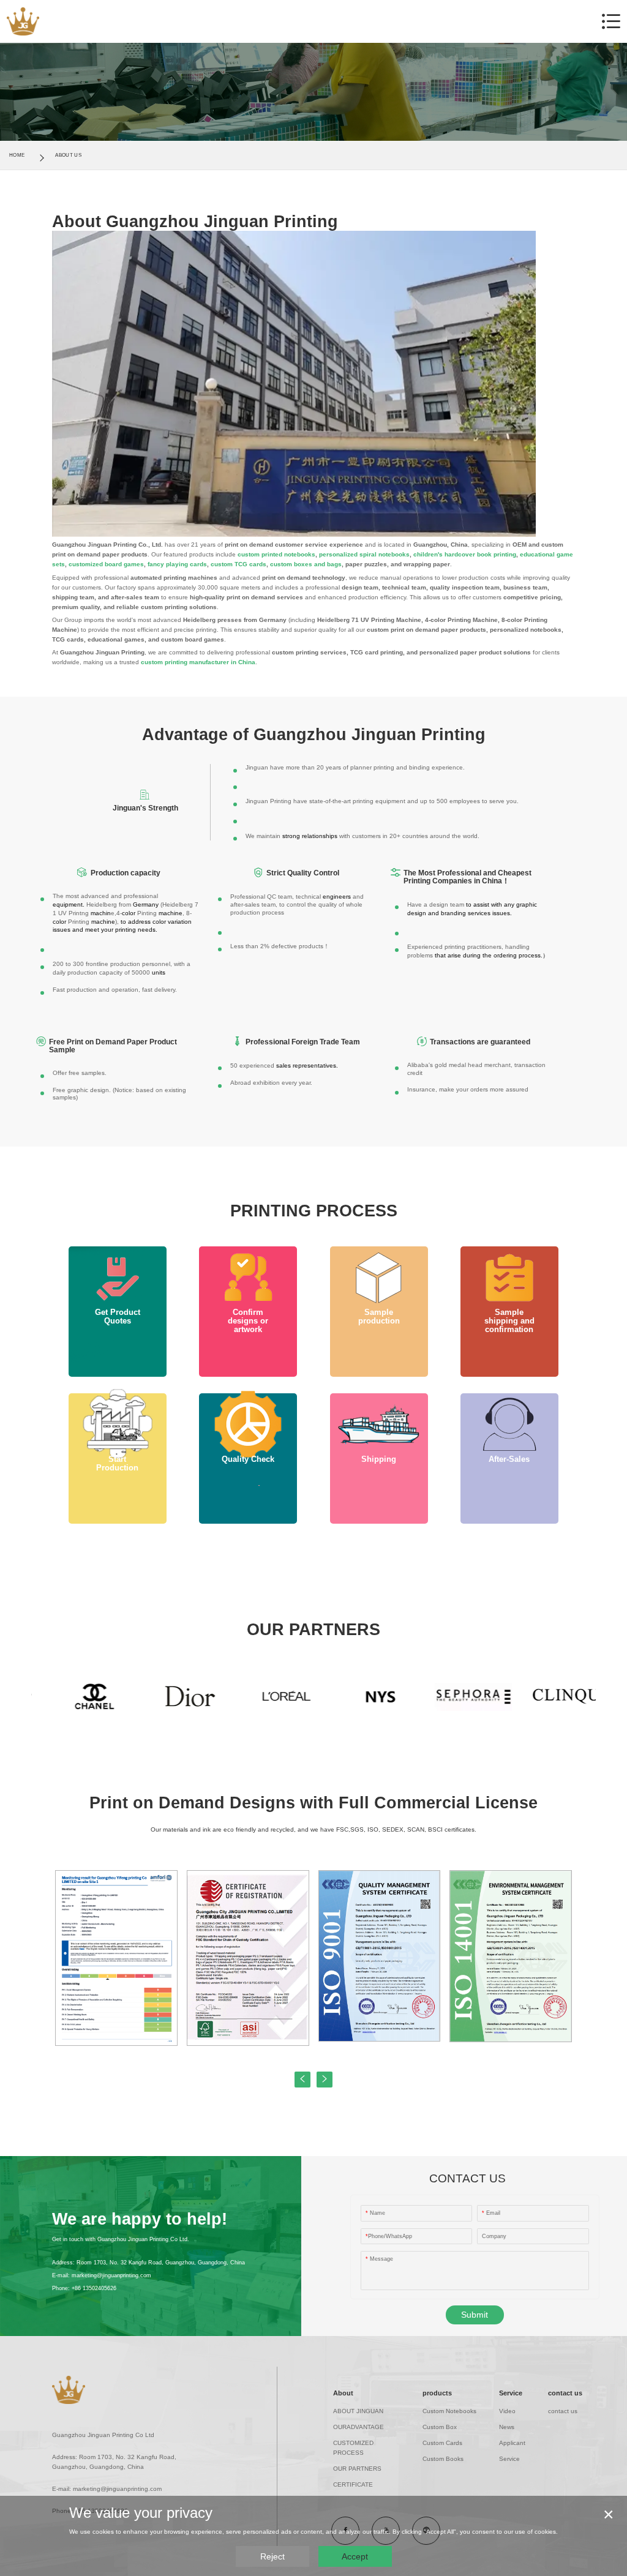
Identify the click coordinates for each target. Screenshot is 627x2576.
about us (68, 155)
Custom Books (443, 2459)
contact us (565, 2393)
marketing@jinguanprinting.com (111, 2275)
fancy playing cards (177, 564)
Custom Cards (442, 2443)
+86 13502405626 (94, 2288)
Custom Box (440, 2427)
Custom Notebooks (449, 2411)
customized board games (106, 564)
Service (511, 2393)
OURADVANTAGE (359, 2427)
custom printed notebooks (276, 554)
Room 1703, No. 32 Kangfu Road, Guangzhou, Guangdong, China (161, 2263)
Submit (475, 2315)
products (437, 2393)
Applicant (512, 2443)
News (507, 2427)
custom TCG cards (238, 564)
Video (507, 2411)
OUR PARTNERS (357, 2469)
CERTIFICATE (353, 2484)
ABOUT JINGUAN (358, 2411)
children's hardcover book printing (465, 554)
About (343, 2393)
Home (17, 155)
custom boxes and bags (306, 564)
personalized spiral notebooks (364, 554)
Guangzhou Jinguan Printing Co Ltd (103, 2435)
